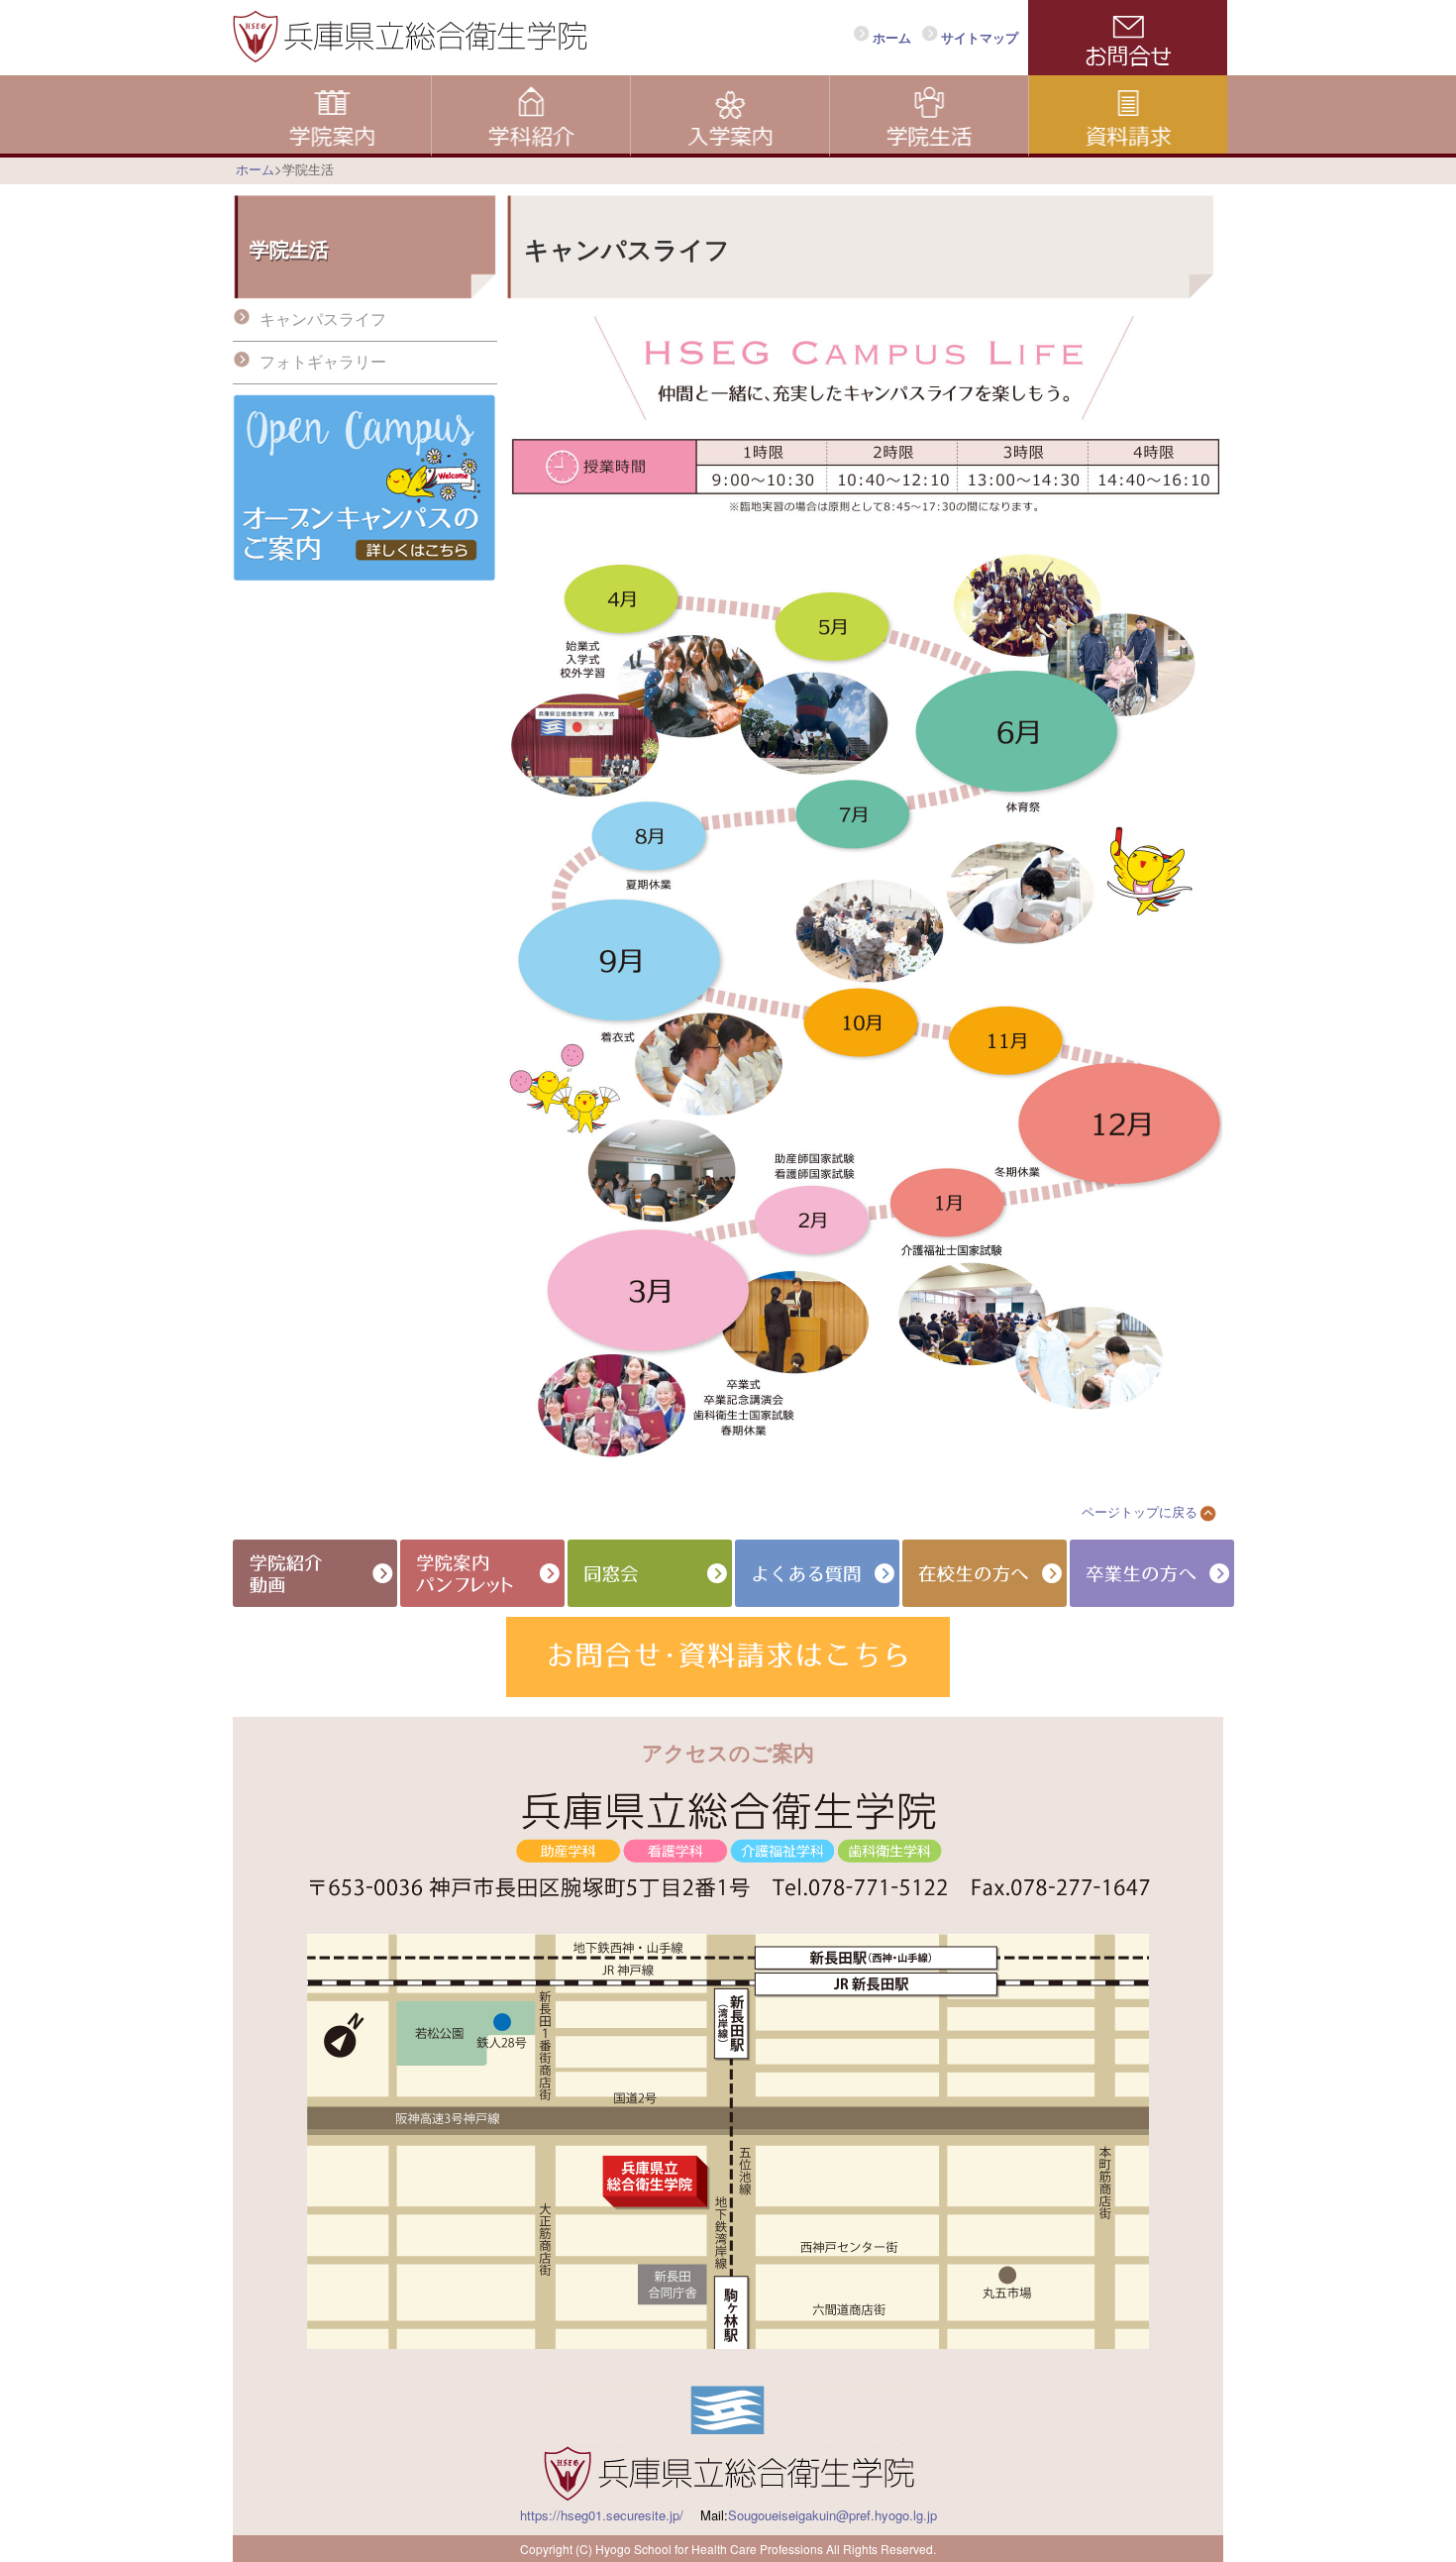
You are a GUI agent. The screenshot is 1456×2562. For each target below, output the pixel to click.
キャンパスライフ (323, 319)
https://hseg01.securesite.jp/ (602, 2515)
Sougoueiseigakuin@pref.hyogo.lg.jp (832, 2515)
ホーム (892, 37)
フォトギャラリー (323, 361)
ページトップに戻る (1140, 1511)
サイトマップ (980, 37)
